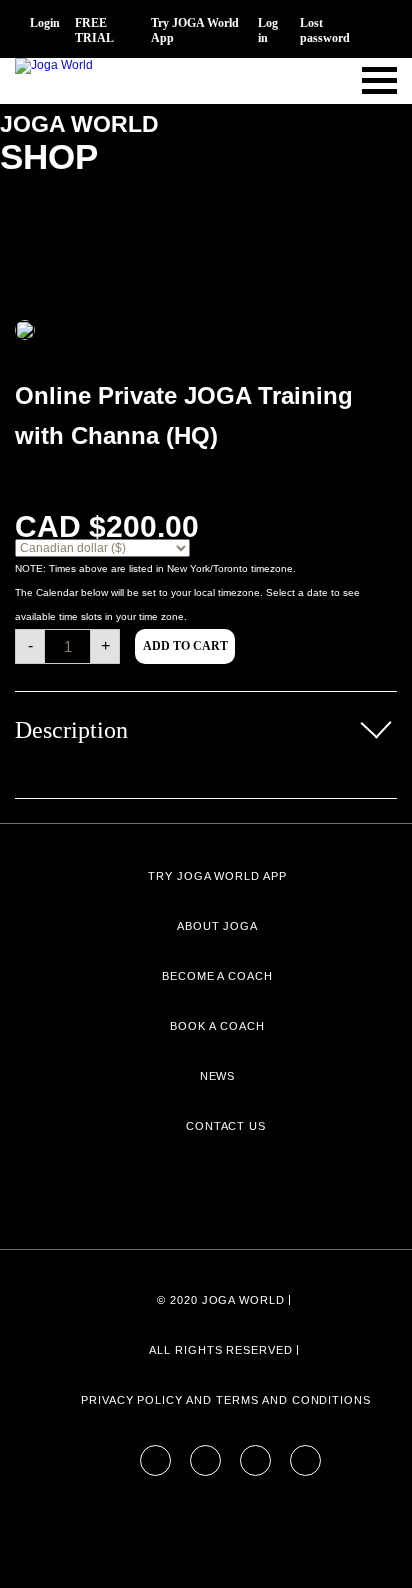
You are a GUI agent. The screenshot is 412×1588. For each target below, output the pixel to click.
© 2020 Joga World (221, 1300)
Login (45, 23)
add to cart (185, 646)
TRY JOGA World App (217, 876)
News (218, 1076)
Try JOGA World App (195, 30)
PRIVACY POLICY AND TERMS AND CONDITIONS (226, 1400)
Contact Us (226, 1126)
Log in (268, 30)
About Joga (218, 926)
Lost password (325, 30)
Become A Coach (217, 976)
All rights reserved (221, 1350)
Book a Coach (217, 1026)
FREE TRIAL (94, 30)
